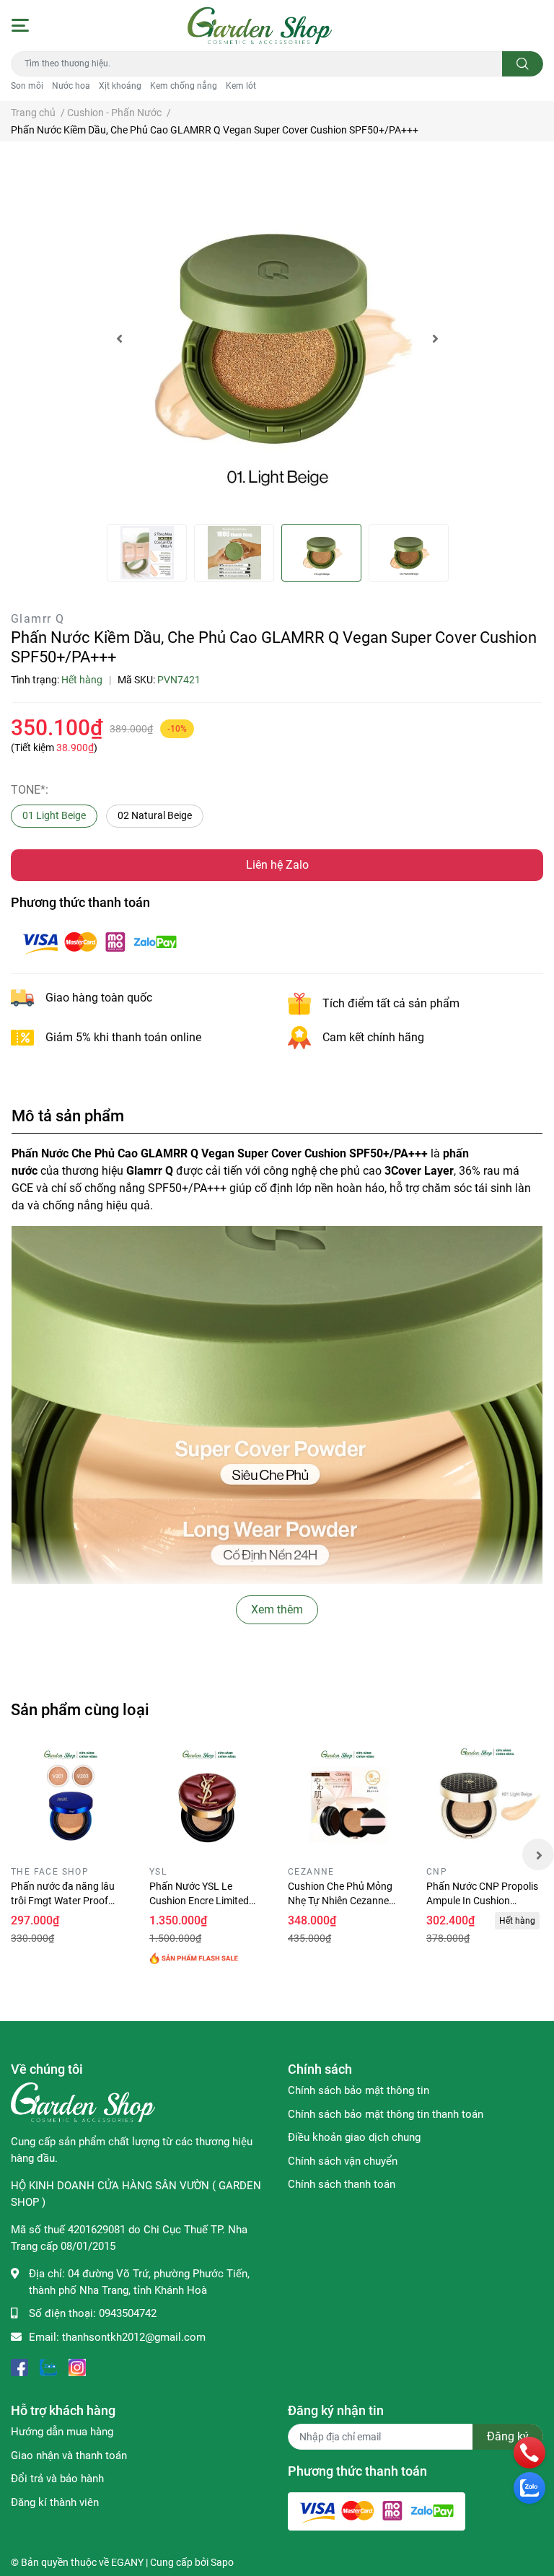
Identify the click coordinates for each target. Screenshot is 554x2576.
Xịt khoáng (120, 86)
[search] (523, 64)
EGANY (127, 2562)
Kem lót (241, 86)
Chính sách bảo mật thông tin (359, 2090)
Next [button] (435, 338)
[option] (277, 338)
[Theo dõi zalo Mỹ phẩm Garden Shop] (48, 2366)
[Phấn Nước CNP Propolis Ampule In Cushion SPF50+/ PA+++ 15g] (485, 1802)
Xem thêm (277, 1609)
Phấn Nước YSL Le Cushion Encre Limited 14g (199, 1900)
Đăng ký (508, 2436)
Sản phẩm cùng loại (80, 1709)
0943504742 (128, 2313)
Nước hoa (71, 86)
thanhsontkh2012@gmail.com (134, 2337)
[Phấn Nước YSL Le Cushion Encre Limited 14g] (208, 1802)
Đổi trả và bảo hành (57, 2479)
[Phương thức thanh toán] (100, 941)
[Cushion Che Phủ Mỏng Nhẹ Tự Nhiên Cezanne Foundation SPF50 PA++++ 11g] (346, 1802)
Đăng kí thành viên (55, 2502)
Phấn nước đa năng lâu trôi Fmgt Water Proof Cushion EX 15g (63, 1900)
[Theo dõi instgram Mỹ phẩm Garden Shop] (77, 2366)
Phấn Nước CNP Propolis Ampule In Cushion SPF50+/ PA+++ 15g (482, 1900)
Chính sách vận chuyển (343, 2161)
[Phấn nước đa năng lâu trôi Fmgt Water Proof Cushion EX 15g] (69, 1802)
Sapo (222, 2562)
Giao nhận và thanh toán (69, 2455)
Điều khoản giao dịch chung (354, 2137)
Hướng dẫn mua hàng (62, 2432)
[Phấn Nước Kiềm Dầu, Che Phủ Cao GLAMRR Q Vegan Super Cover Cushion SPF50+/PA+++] (277, 338)
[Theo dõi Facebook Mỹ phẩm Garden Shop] (19, 2366)
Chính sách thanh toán (342, 2184)
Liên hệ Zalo (277, 865)
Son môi (27, 86)
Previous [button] (119, 338)
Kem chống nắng (184, 86)
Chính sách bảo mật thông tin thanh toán (386, 2114)
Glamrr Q (38, 619)
